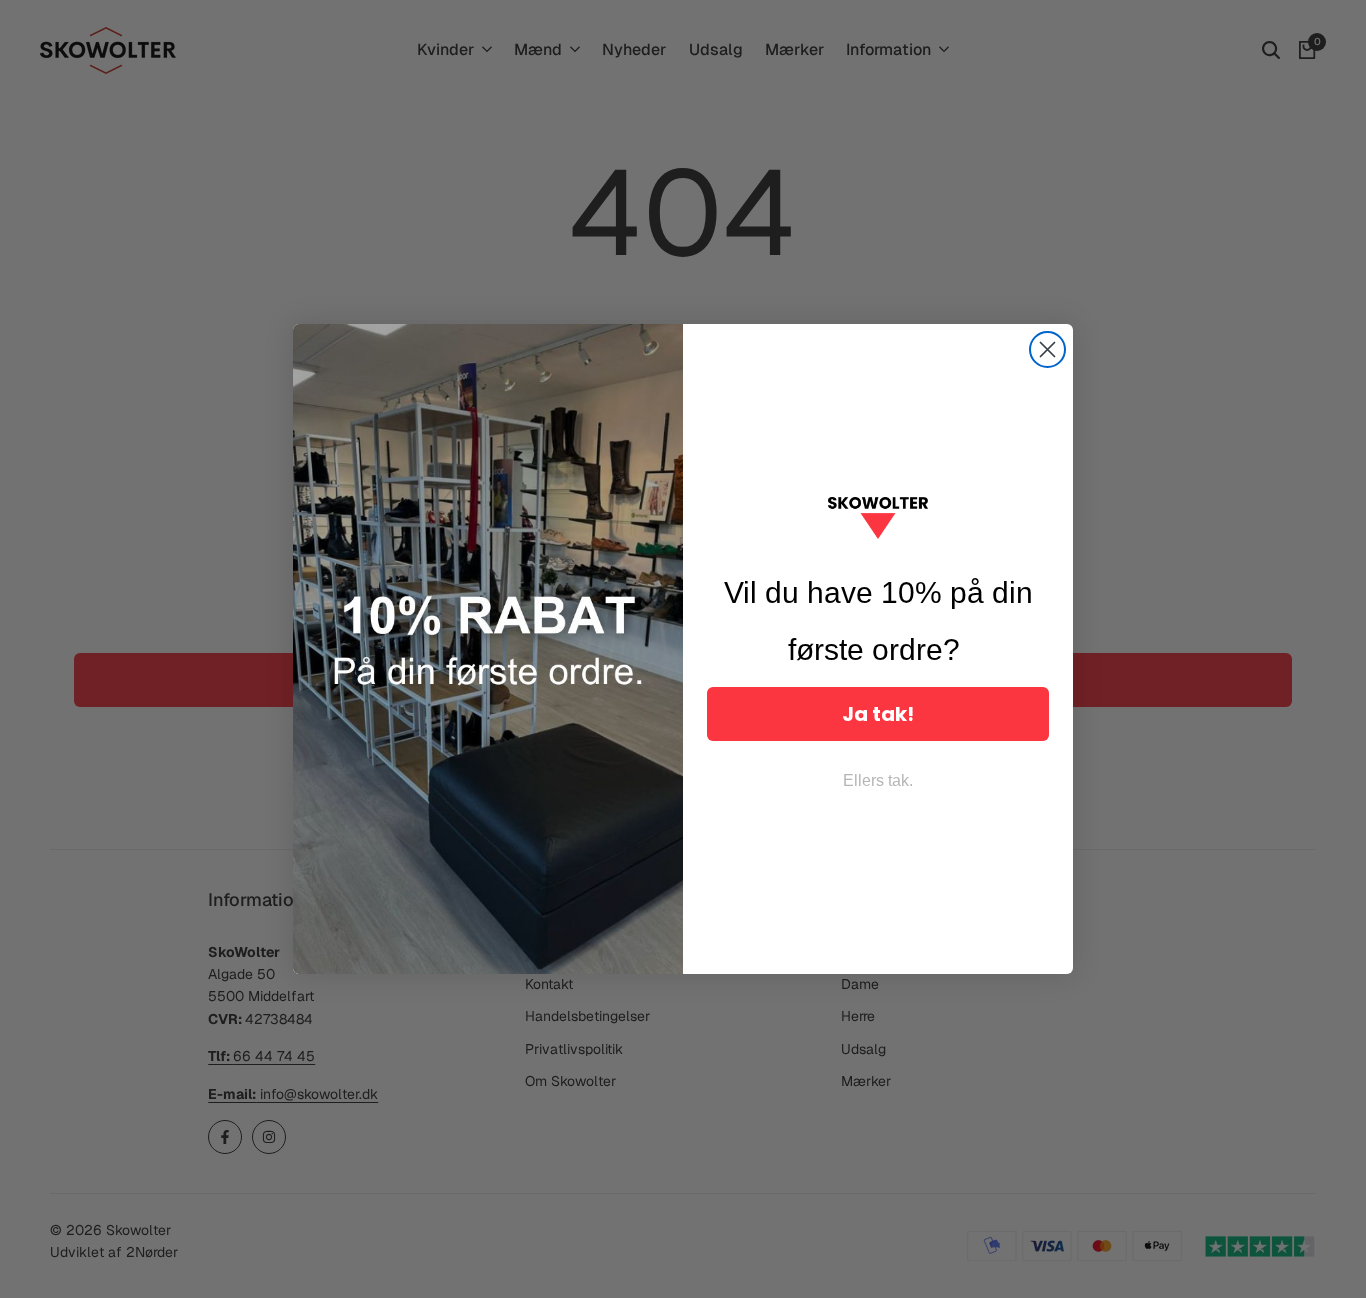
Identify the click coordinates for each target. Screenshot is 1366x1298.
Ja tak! (878, 714)
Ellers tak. (878, 780)
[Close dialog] (1047, 349)
